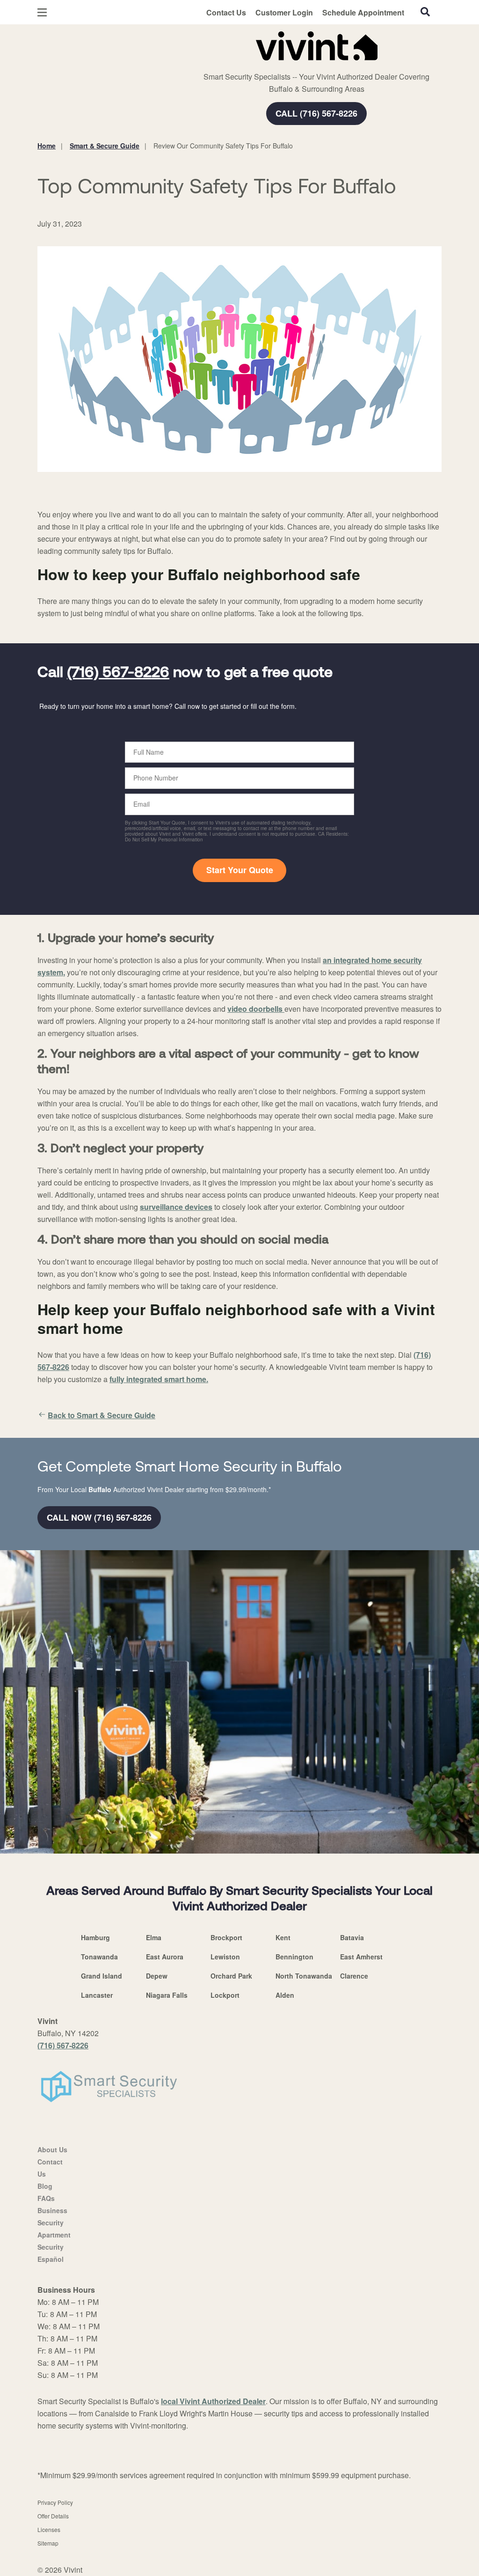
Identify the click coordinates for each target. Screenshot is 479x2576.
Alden (285, 1995)
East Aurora (165, 1957)
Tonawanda (99, 1957)
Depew (157, 1976)
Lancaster (97, 1995)
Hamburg (95, 1937)
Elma (154, 1937)
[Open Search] (425, 12)
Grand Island (102, 1976)
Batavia (352, 1937)
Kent (283, 1937)
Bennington (294, 1957)
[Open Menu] (42, 12)
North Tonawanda (304, 1976)
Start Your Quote (240, 870)
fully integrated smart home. (159, 1379)
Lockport (225, 1995)
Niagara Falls (167, 1995)
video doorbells (256, 1009)
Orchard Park (231, 1976)
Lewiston (225, 1957)
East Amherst (361, 1957)
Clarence (354, 1976)
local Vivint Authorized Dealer (213, 2401)
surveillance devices (176, 1207)
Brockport (226, 1937)
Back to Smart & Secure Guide (102, 1415)
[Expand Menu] (165, 44)
